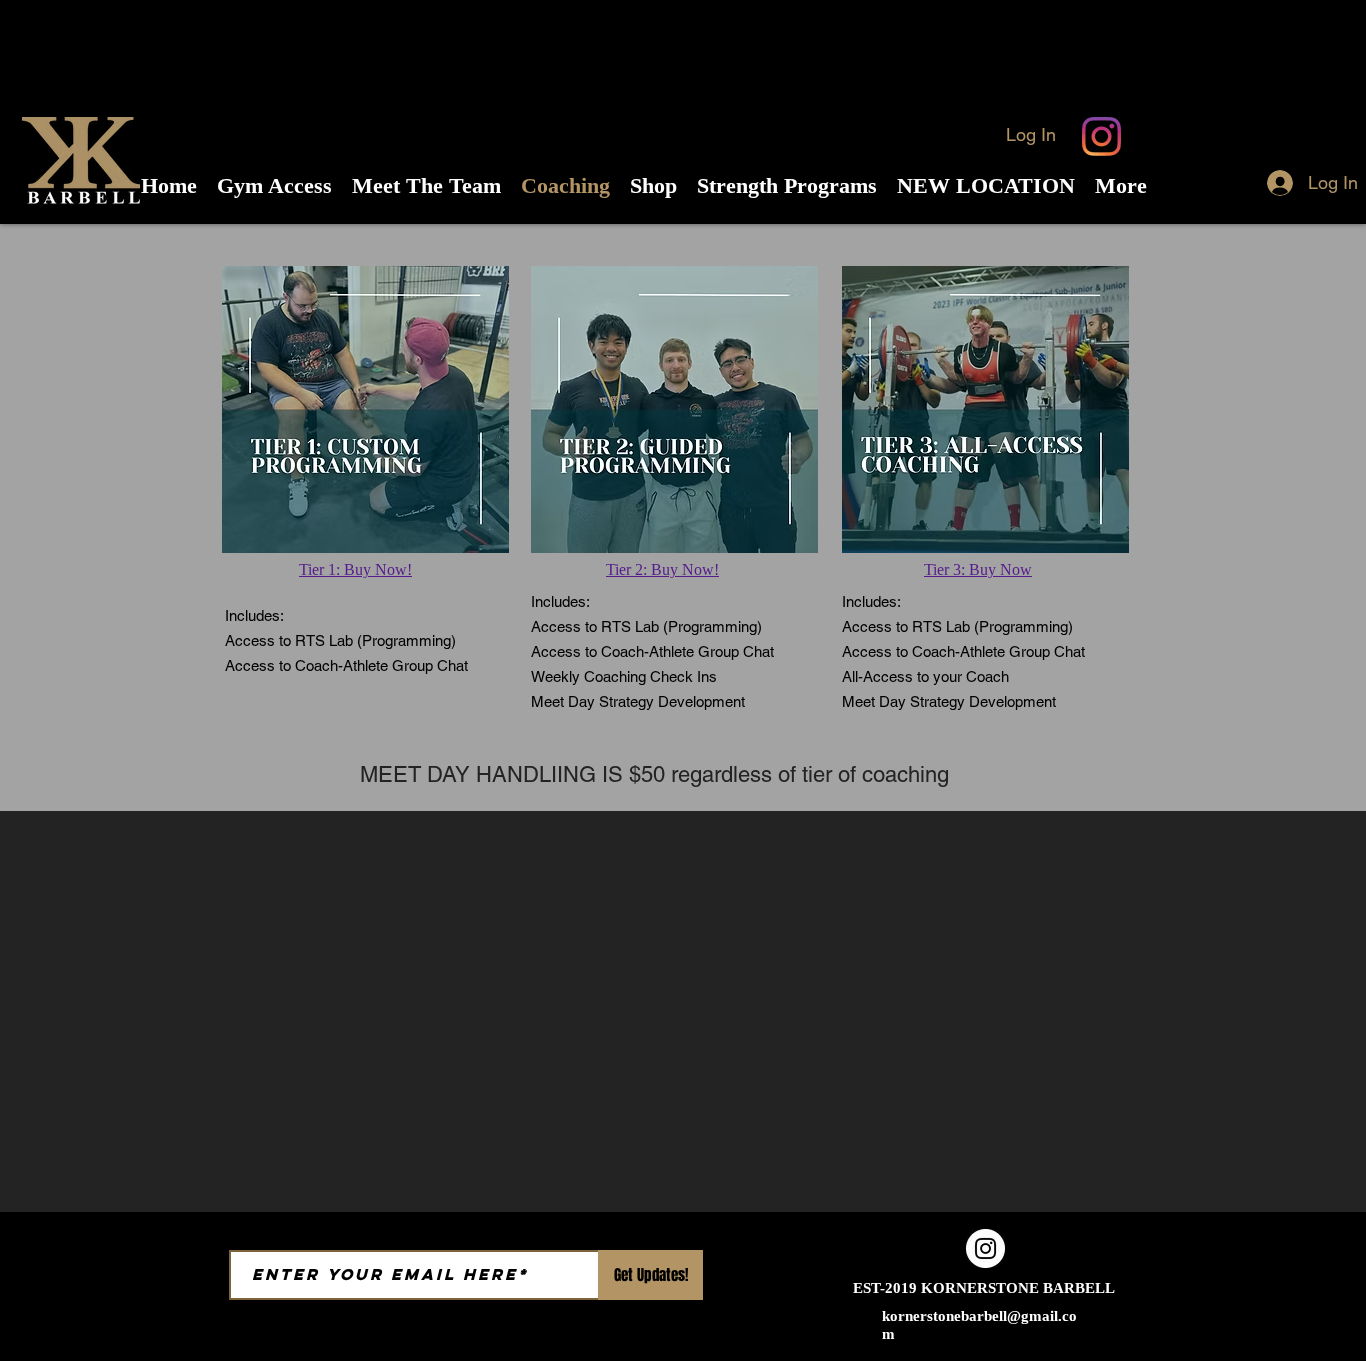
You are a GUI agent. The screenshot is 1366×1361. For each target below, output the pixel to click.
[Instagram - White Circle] (985, 1248)
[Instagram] (1101, 136)
